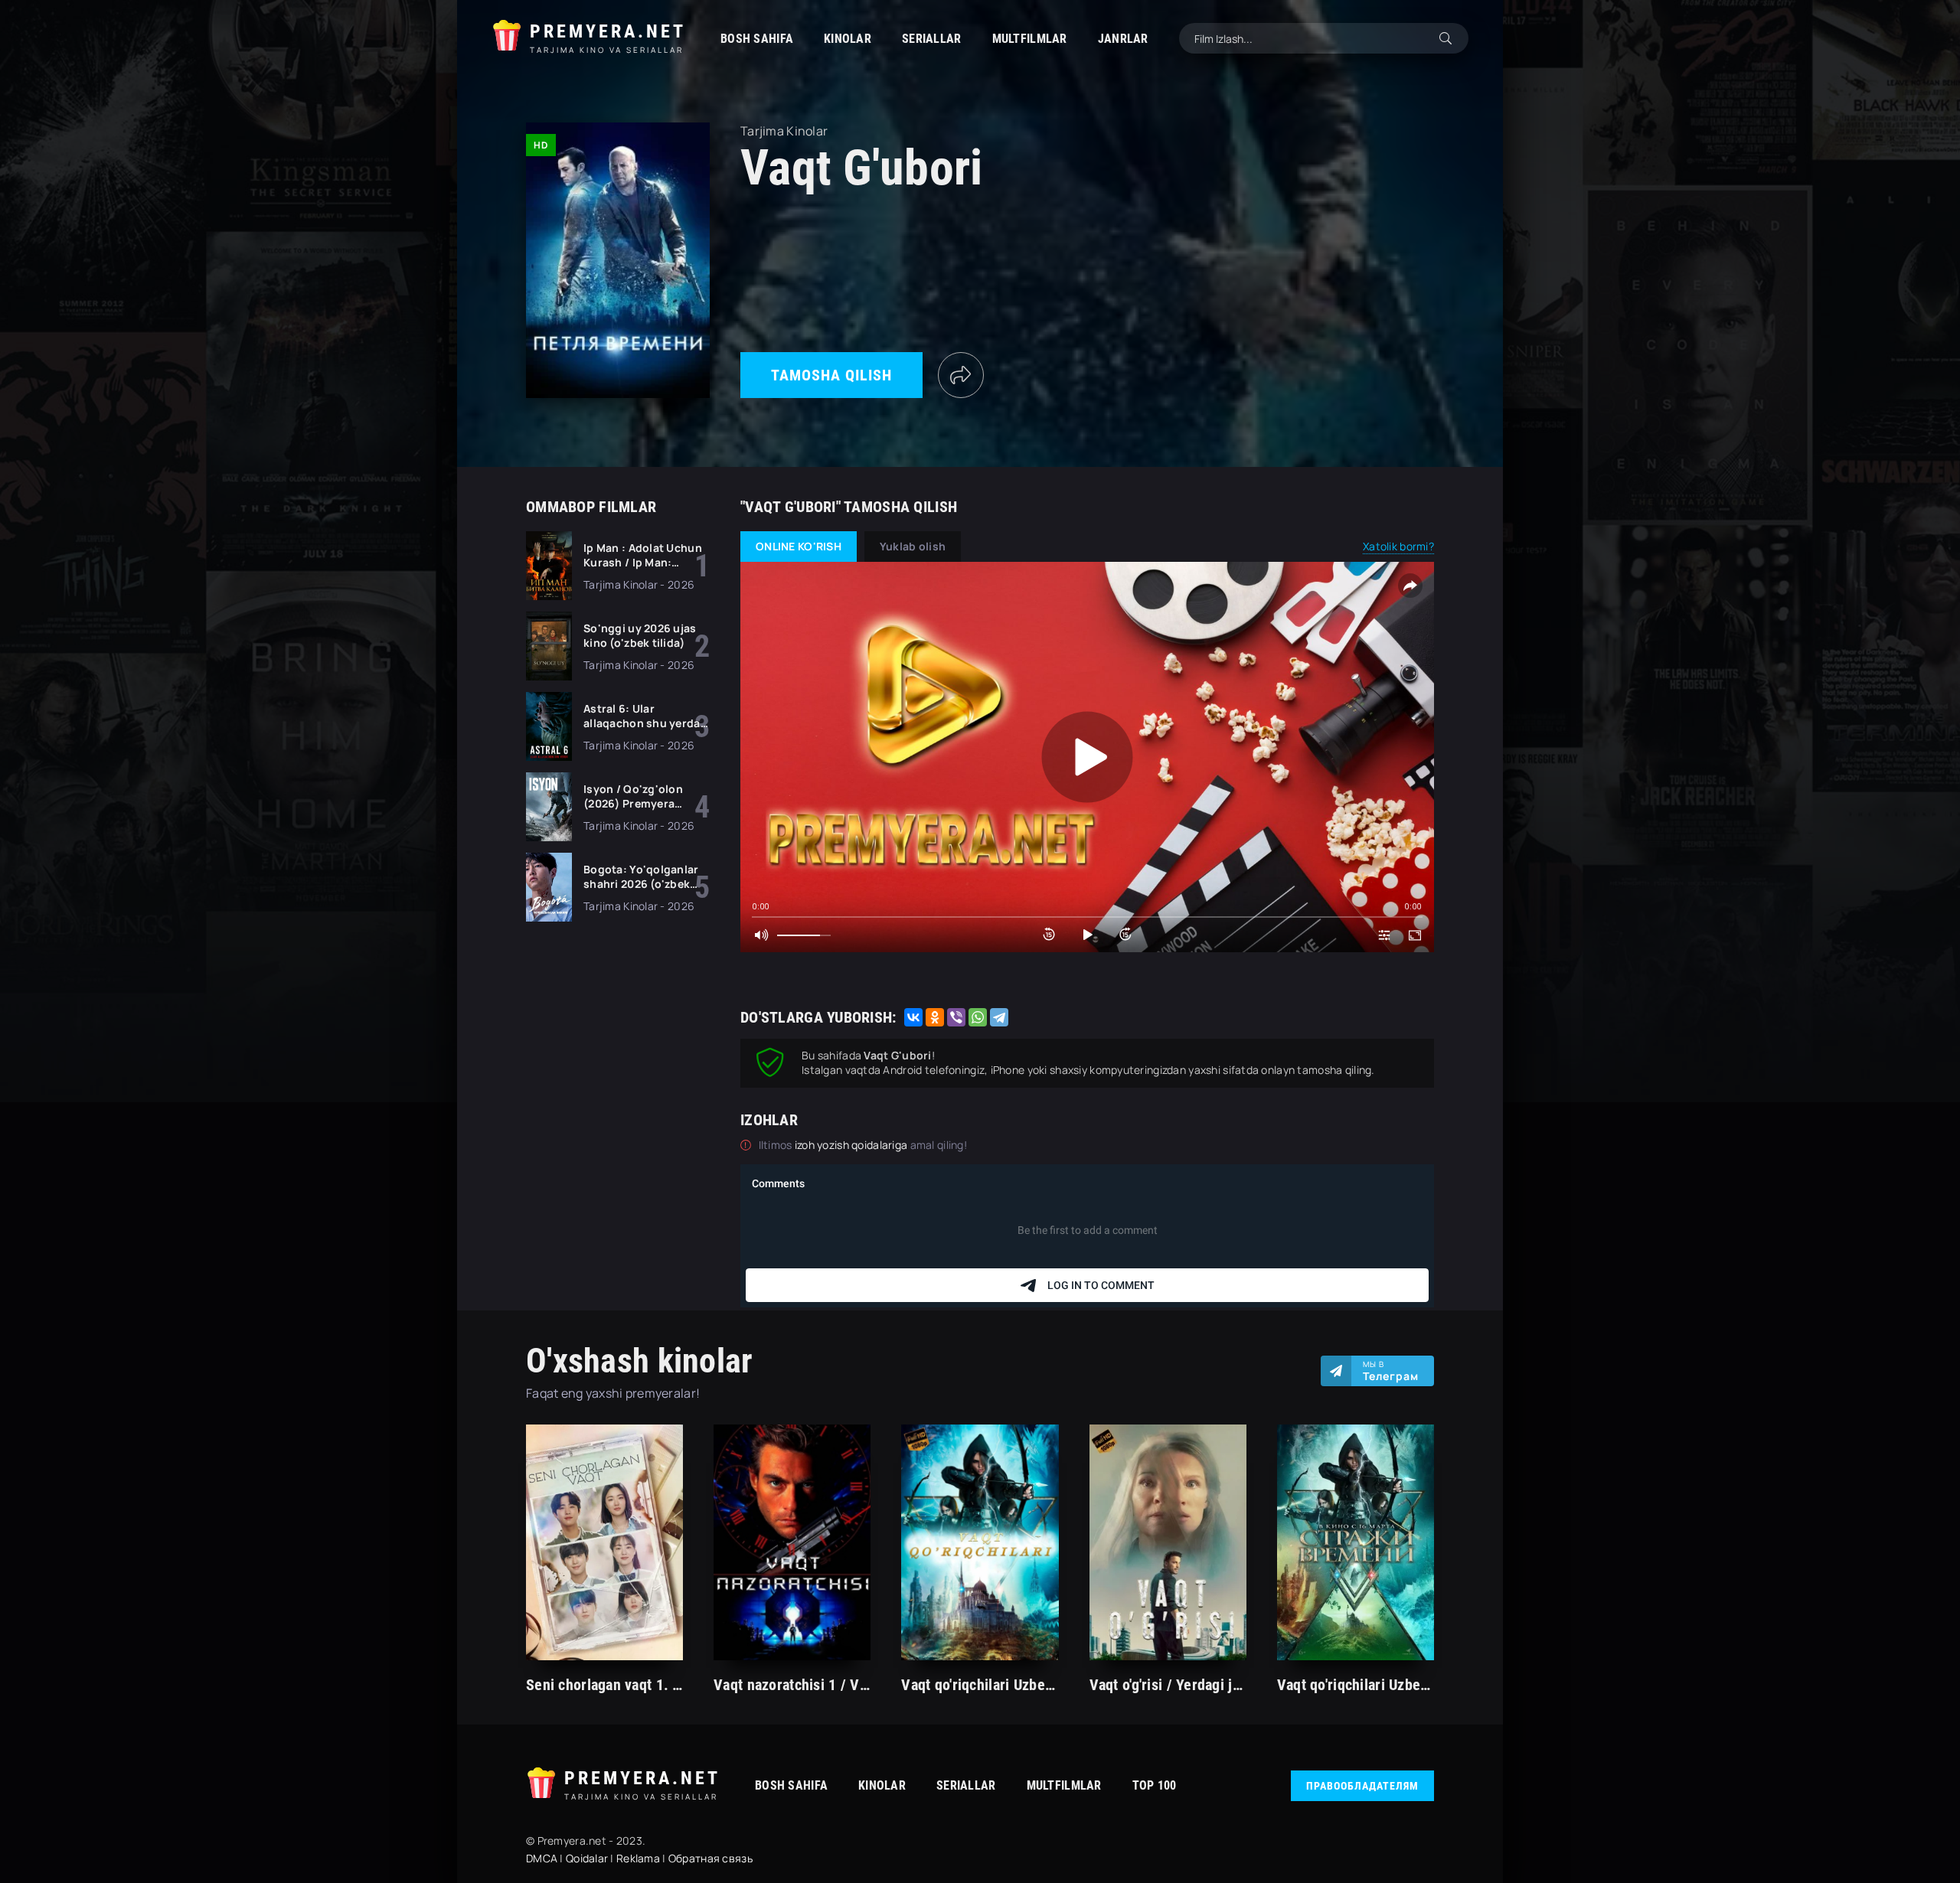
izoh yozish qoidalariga (853, 1145)
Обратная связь (710, 1858)
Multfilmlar (1030, 39)
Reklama (638, 1858)
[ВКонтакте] (913, 1017)
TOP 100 (1155, 1785)
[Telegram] (999, 1017)
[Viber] (956, 1017)
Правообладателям (1362, 1786)
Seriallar (932, 39)
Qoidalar (587, 1858)
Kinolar (848, 39)
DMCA (542, 1858)
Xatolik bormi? (1398, 546)
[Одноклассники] (935, 1017)
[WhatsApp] (978, 1017)
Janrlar (1123, 39)
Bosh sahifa (757, 39)
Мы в (1391, 1371)
